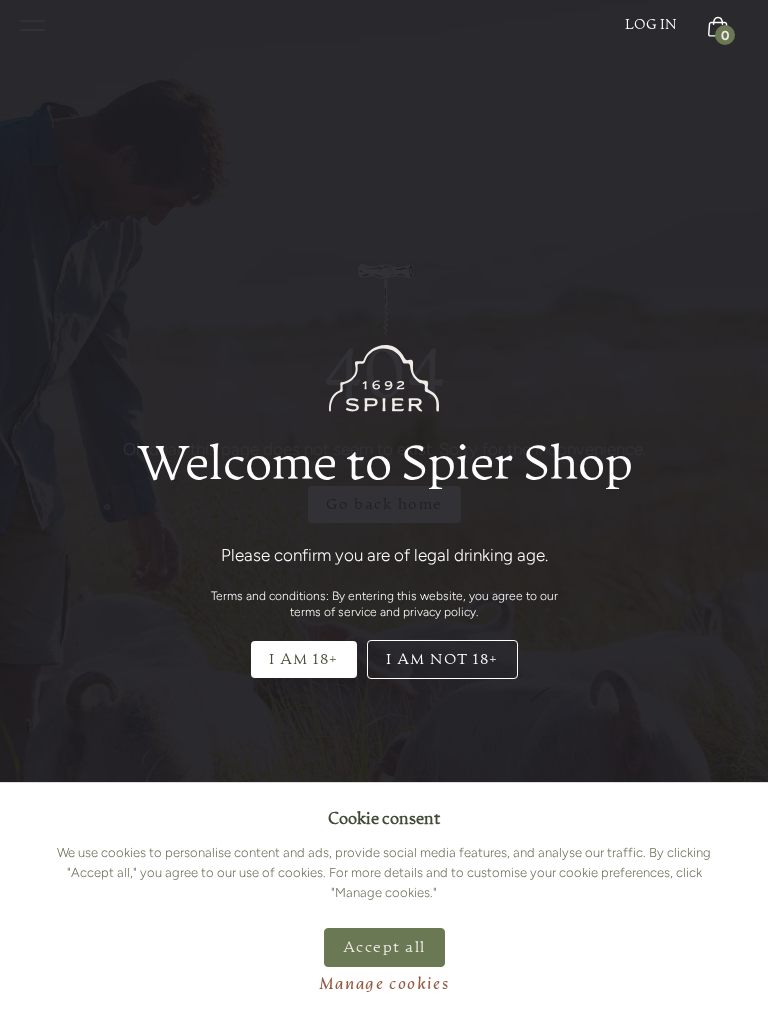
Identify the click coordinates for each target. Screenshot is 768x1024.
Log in (651, 25)
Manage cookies (384, 985)
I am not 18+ (442, 659)
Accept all (384, 947)
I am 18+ (304, 659)
